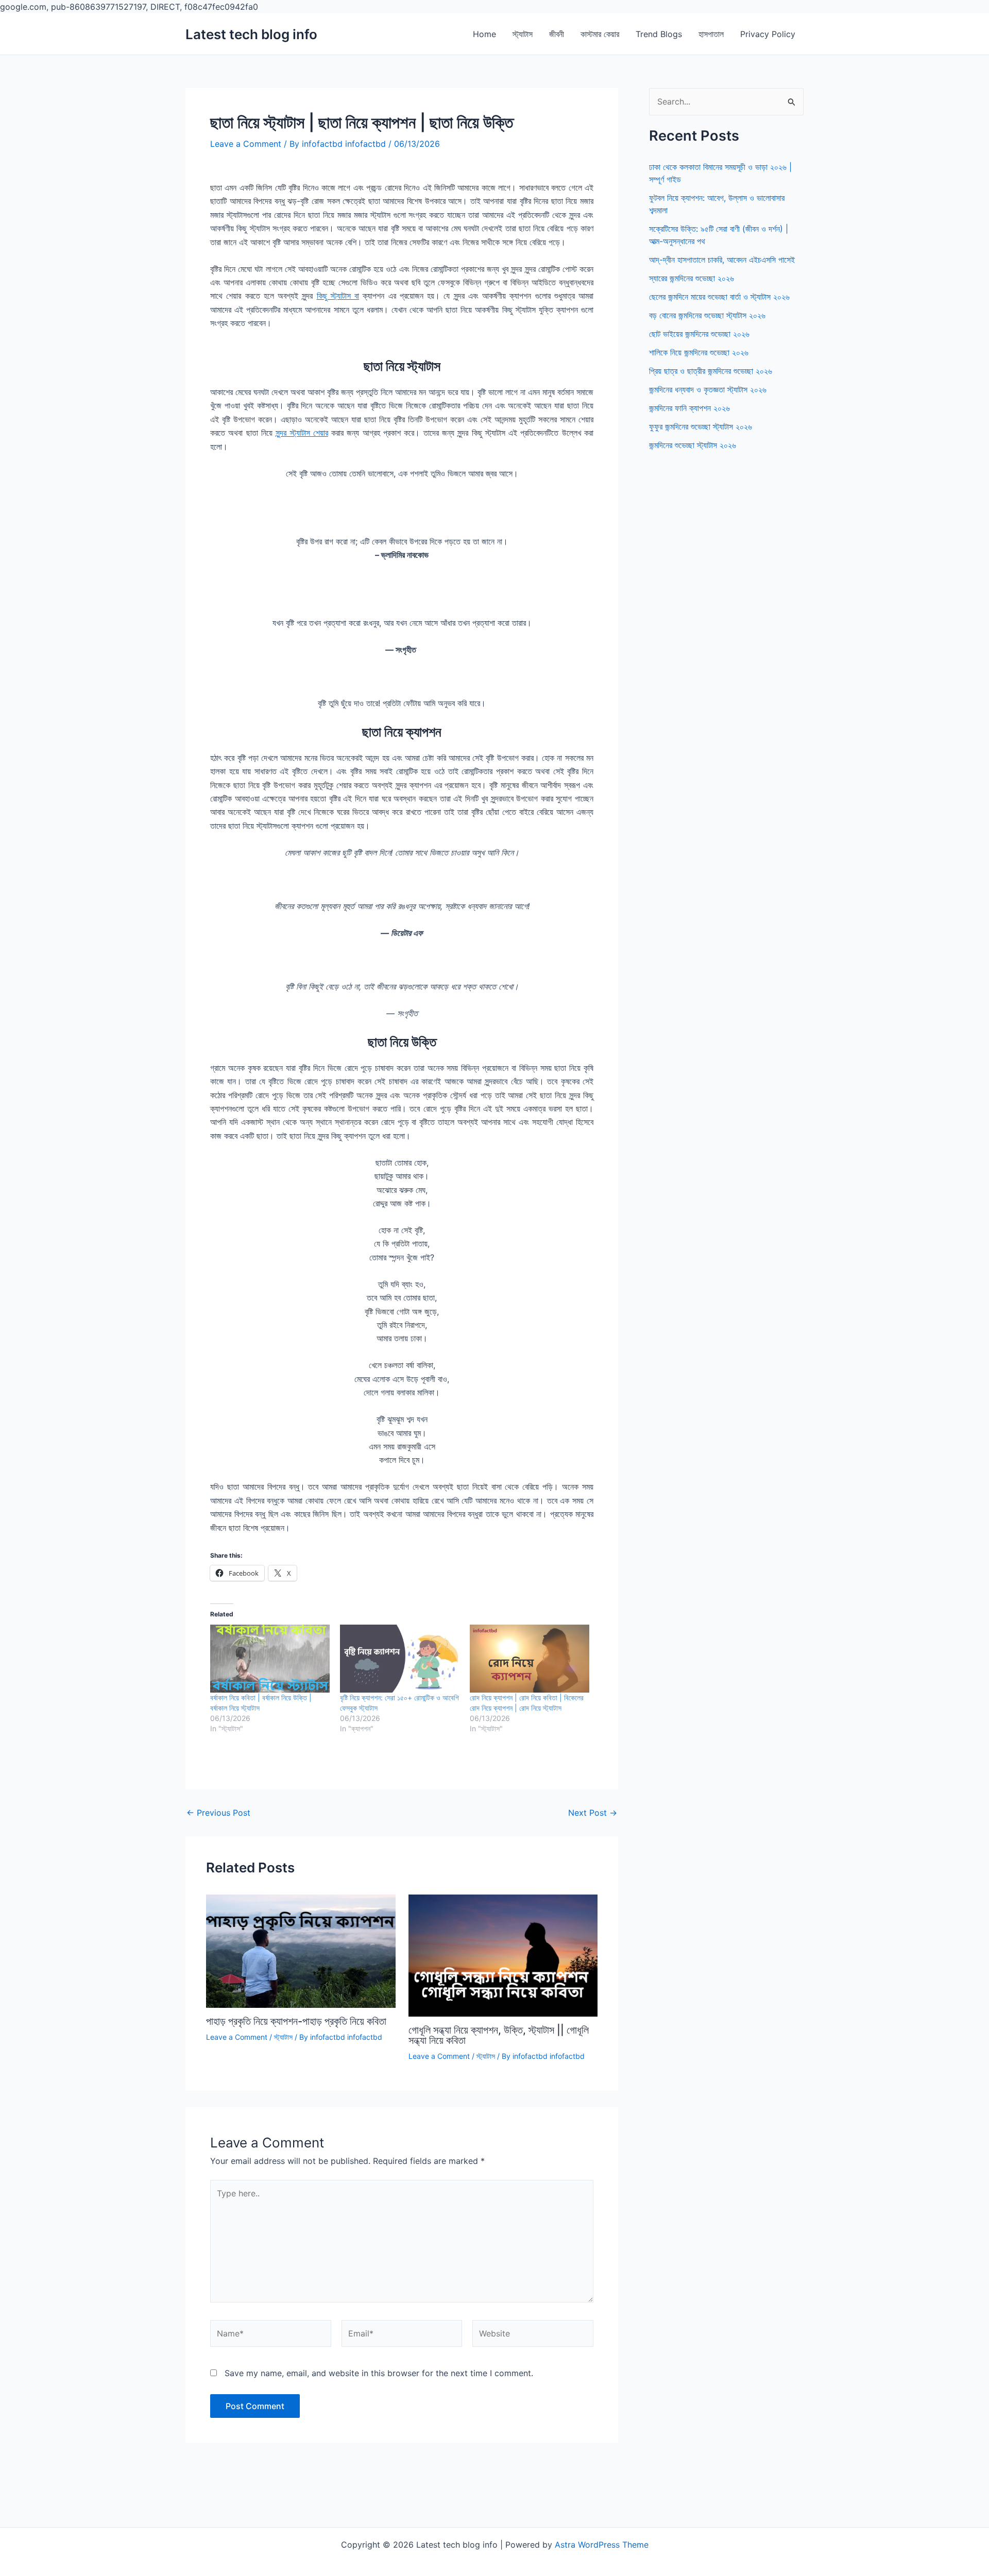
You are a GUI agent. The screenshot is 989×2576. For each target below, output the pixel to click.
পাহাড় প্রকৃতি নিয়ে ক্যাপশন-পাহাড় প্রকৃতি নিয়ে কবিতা (296, 2021)
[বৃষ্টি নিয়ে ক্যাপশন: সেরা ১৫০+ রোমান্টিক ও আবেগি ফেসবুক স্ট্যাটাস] (400, 1659)
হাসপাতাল (711, 34)
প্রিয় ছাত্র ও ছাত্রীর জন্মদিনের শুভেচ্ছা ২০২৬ (711, 371)
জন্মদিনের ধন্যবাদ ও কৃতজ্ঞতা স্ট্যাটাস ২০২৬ (708, 389)
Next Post (593, 1813)
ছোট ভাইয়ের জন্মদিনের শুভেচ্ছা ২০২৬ (699, 334)
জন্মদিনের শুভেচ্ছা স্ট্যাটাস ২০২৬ (693, 445)
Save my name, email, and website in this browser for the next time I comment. (379, 2373)
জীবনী (557, 34)
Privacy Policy (768, 34)
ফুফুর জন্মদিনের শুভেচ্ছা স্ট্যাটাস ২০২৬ (701, 427)
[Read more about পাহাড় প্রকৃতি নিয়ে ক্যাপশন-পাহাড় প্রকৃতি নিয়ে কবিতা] (301, 1951)
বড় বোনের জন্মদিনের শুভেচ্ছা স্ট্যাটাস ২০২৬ (707, 315)
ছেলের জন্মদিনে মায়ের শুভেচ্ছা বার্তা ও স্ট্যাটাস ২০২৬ (719, 297)
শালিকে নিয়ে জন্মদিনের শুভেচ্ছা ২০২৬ (699, 352)
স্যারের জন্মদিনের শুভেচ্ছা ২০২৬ (692, 278)
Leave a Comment (246, 144)
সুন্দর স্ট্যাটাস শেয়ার (302, 433)
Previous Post (218, 1813)
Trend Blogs (659, 34)
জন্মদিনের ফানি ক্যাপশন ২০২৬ (689, 408)
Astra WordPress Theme (602, 2545)
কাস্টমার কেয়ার (600, 34)
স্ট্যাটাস (523, 34)
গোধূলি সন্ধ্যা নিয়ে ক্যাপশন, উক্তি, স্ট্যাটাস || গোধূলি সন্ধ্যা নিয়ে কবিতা (499, 2035)
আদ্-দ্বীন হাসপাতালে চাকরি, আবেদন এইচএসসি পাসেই (722, 260)
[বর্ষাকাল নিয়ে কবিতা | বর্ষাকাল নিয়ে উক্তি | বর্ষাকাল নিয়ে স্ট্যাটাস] (270, 1659)
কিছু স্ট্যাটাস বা (338, 296)
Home (484, 34)
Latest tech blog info (251, 34)
